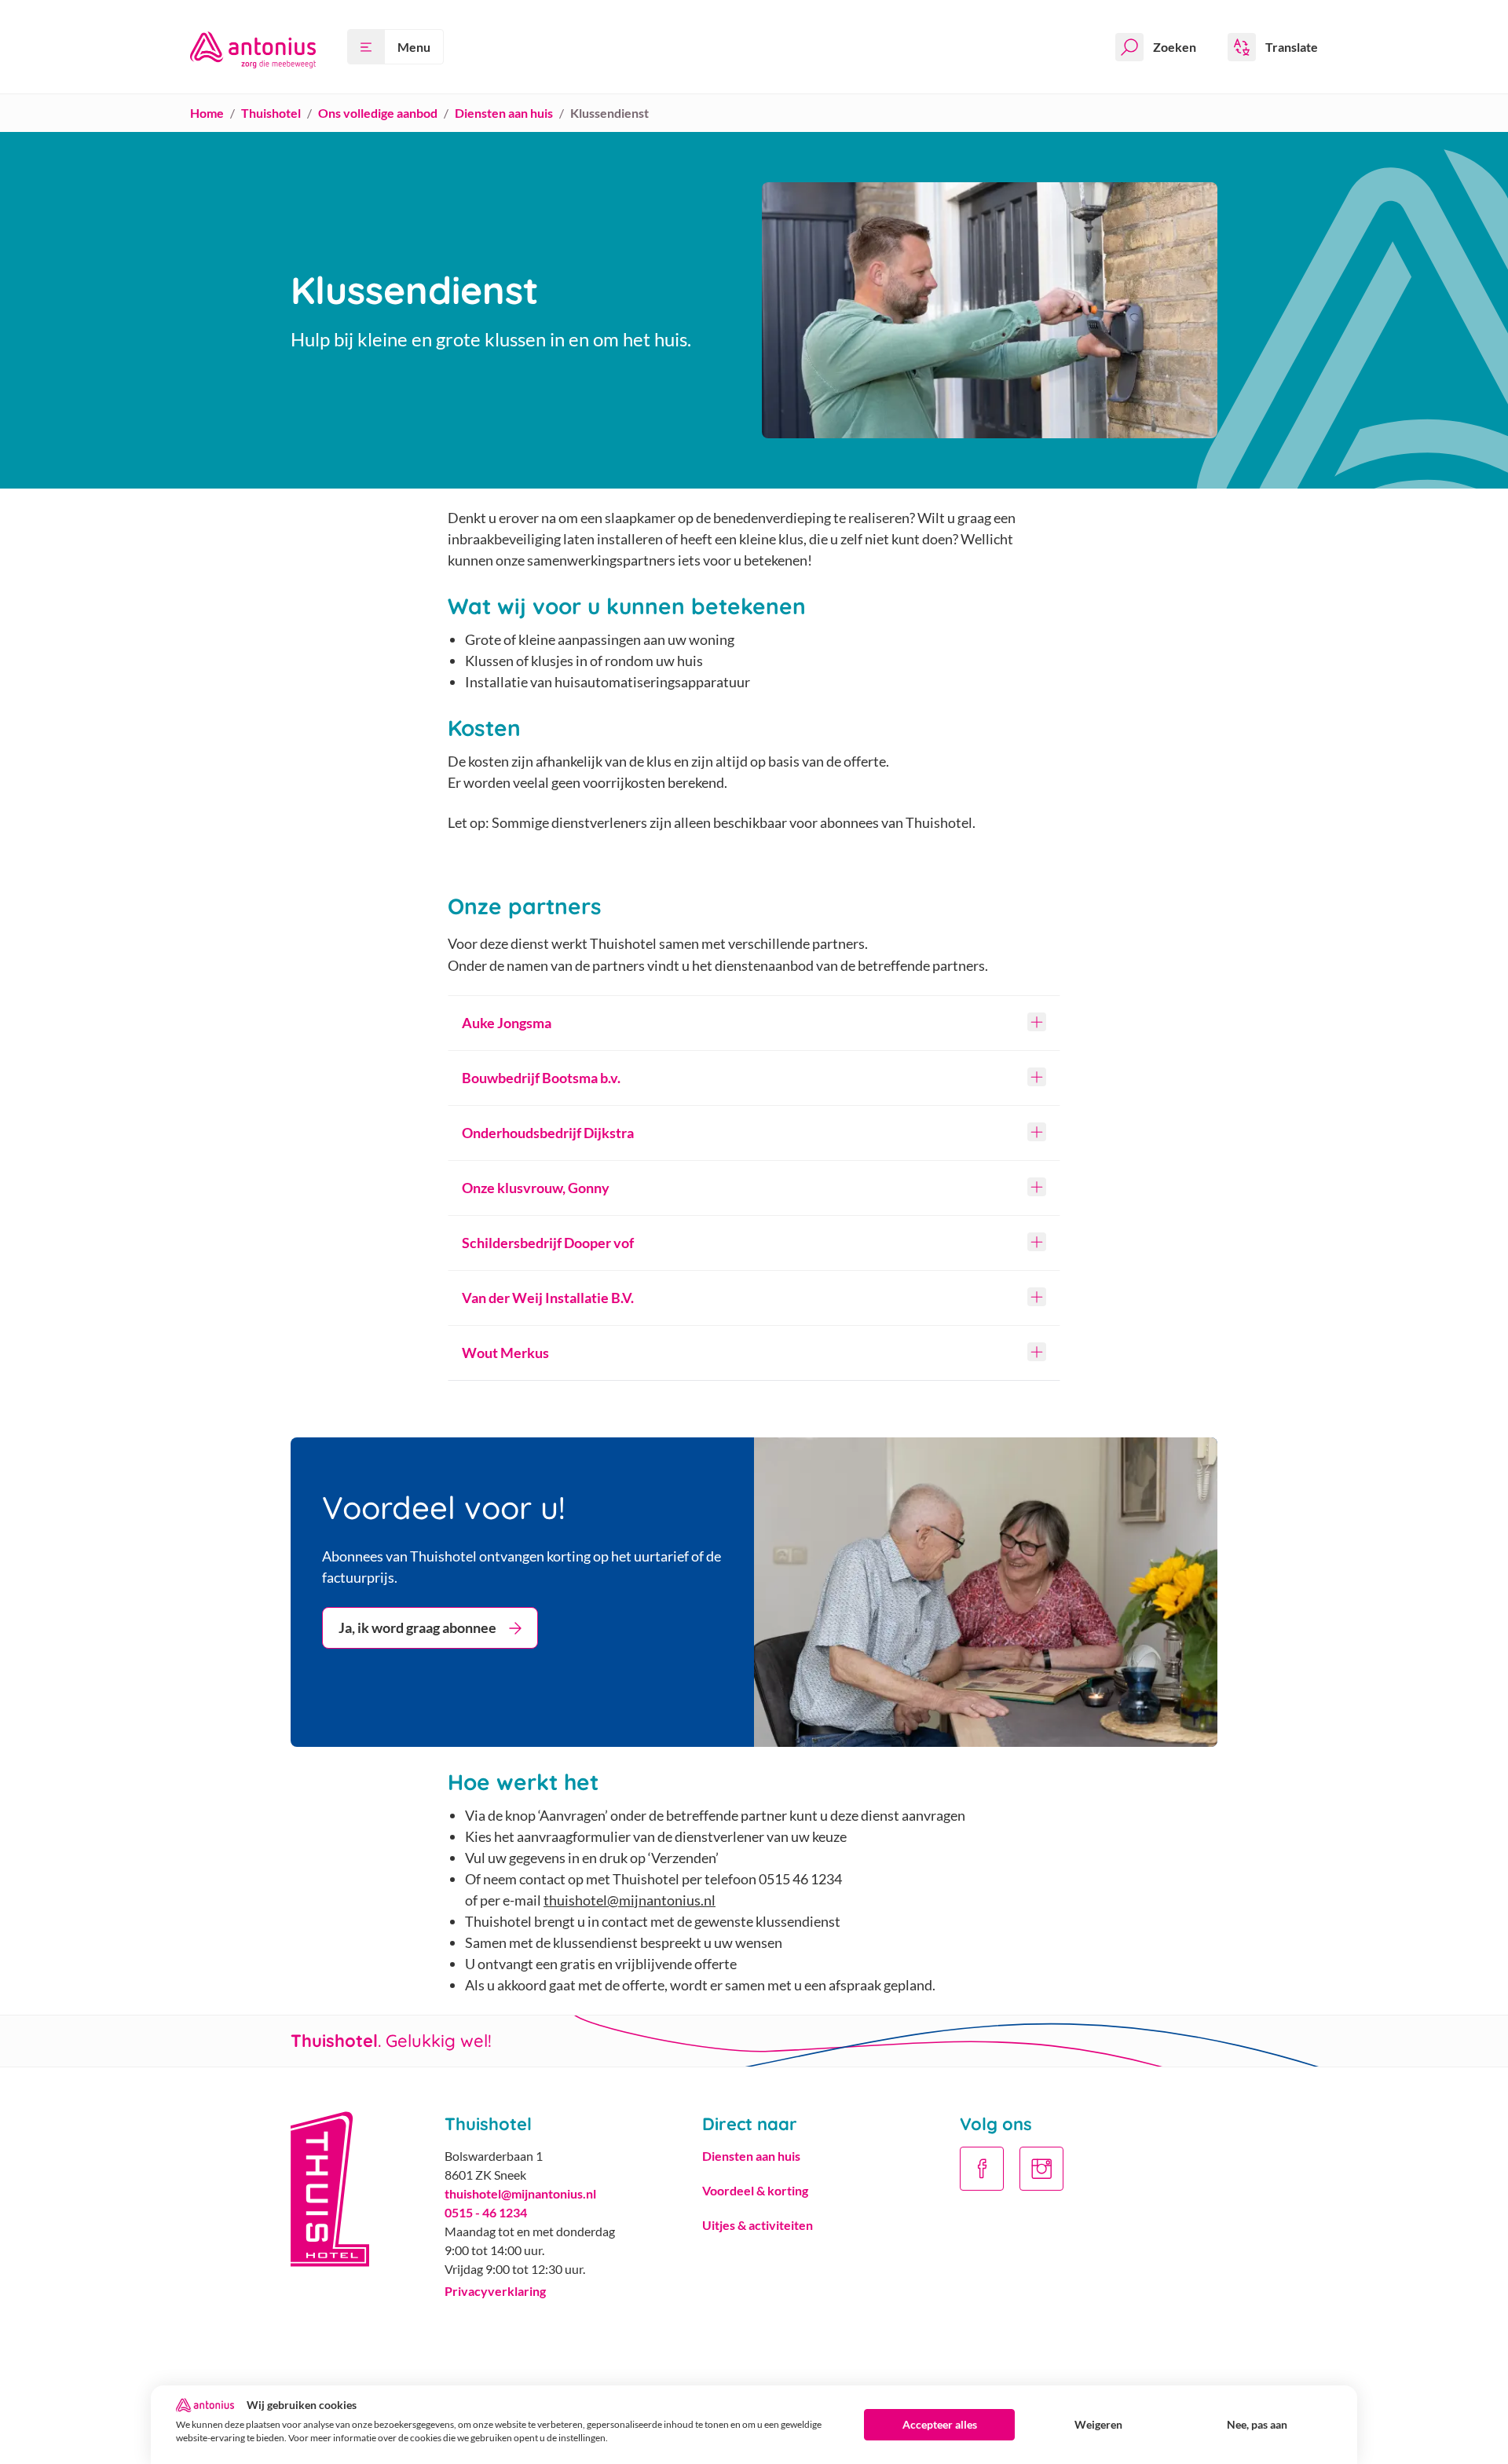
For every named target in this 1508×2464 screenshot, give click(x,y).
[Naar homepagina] (253, 47)
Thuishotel (271, 113)
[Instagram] (1041, 2169)
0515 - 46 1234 (486, 2212)
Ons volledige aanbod (378, 113)
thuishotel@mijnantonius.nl (630, 1900)
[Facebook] (982, 2169)
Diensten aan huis (504, 113)
